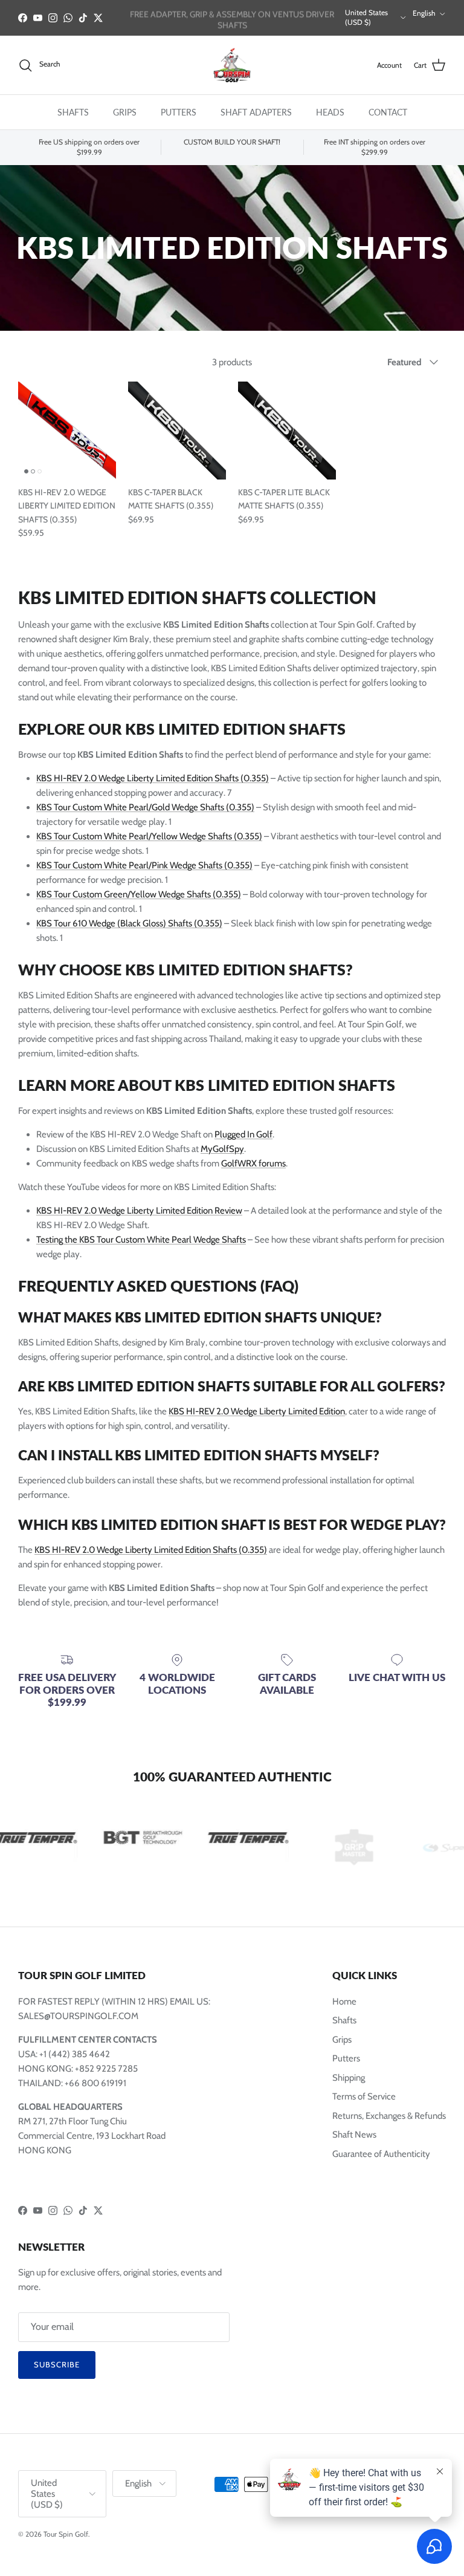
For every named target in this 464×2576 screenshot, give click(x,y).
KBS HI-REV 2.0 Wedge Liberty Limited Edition (257, 1411)
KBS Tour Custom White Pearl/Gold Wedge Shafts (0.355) (145, 807)
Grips (342, 2040)
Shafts (344, 2020)
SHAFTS (73, 112)
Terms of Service (364, 2096)
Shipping (349, 2078)
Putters (346, 2058)
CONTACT (388, 112)
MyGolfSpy (222, 1149)
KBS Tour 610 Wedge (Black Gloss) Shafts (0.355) (129, 923)
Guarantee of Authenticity (381, 2154)
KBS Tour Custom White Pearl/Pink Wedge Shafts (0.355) (144, 865)
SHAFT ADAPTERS (256, 112)
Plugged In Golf (243, 1134)
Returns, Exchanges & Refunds (389, 2116)
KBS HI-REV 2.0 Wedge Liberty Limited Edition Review (139, 1211)
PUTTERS (179, 112)
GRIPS (125, 112)
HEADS (330, 112)
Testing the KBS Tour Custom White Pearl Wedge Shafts (141, 1240)
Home (344, 2002)
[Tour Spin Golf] (232, 65)
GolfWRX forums (253, 1163)
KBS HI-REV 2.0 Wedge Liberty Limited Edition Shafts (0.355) (153, 778)
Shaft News (354, 2135)
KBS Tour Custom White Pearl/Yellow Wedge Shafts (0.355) (149, 836)
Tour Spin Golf (66, 2534)
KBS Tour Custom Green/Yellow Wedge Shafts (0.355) (139, 894)
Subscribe (57, 2364)
